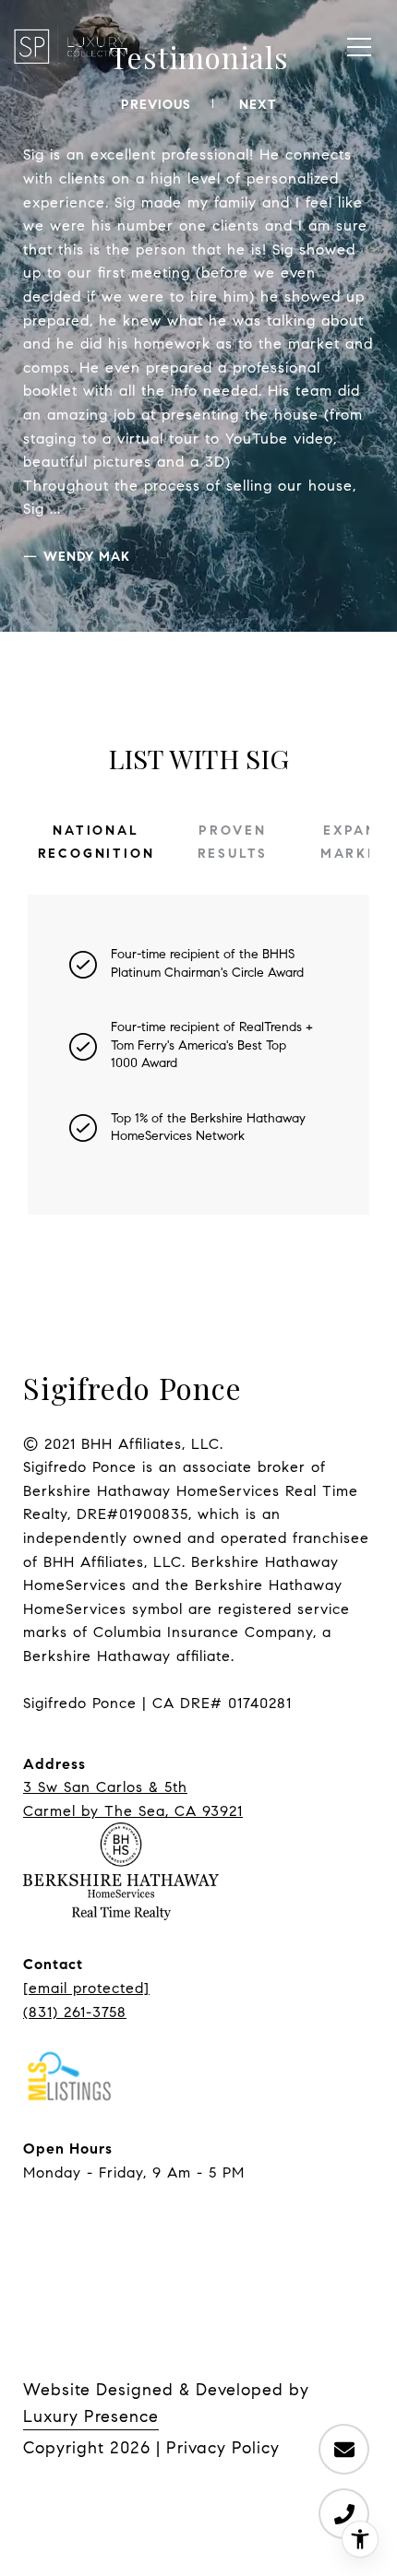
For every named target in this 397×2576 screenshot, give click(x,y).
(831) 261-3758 (75, 2012)
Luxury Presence (91, 2416)
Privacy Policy (223, 2448)
